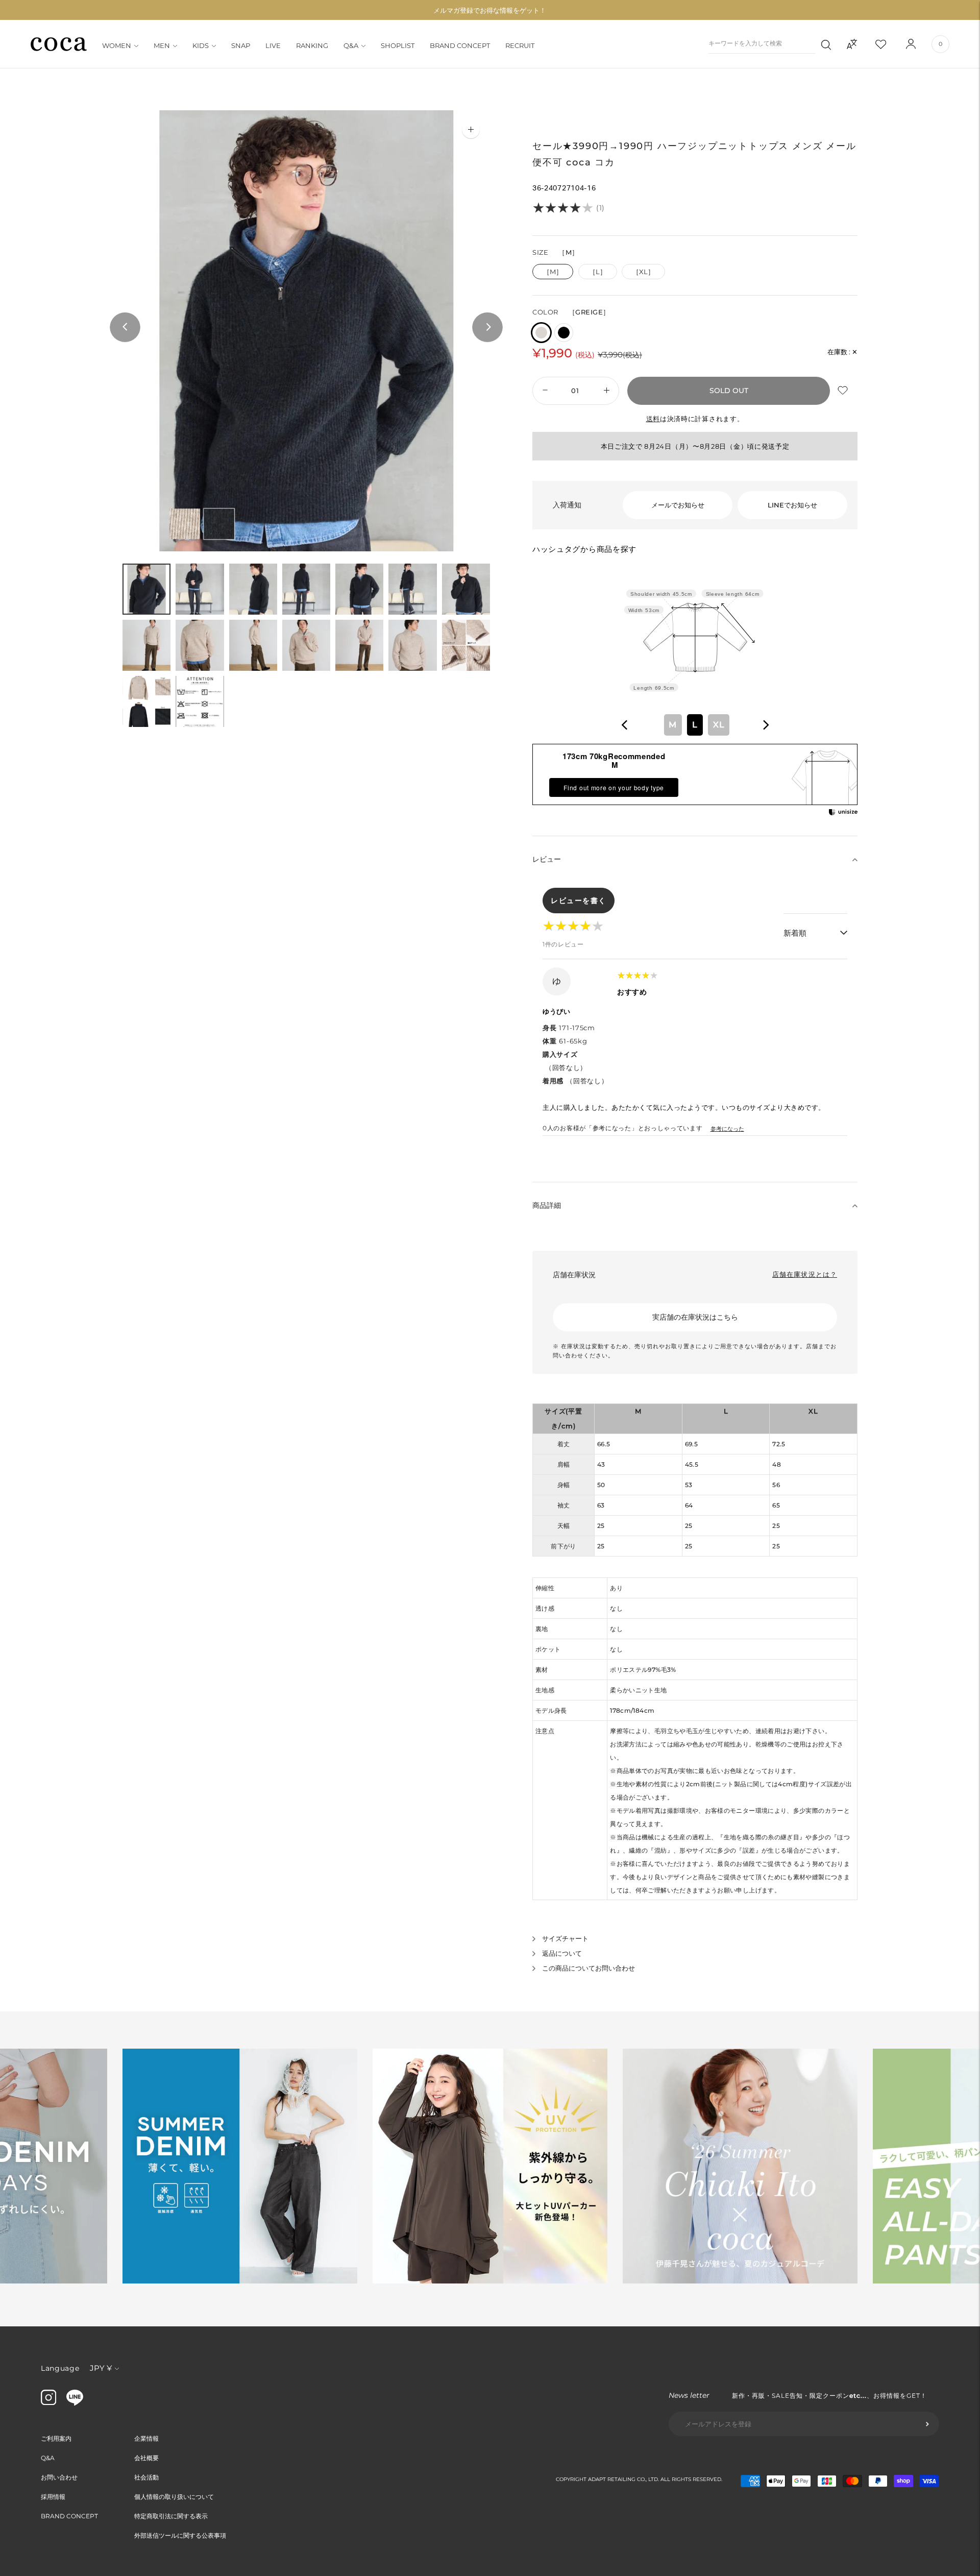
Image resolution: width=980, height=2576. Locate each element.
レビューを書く (579, 901)
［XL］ (643, 272)
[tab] (146, 589)
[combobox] (695, 725)
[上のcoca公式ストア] (75, 2403)
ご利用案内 (56, 2438)
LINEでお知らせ (792, 505)
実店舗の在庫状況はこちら (695, 1317)
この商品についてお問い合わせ (589, 1968)
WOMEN (117, 45)
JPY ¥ (101, 2368)
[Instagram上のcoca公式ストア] (48, 2402)
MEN (162, 45)
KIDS (201, 45)
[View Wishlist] (890, 44)
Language (60, 2368)
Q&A (351, 45)
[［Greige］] (541, 333)
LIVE (273, 45)
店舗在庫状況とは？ (805, 1274)
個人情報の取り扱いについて (174, 2497)
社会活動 (146, 2477)
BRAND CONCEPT (460, 45)
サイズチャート (565, 1938)
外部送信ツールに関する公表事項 (180, 2535)
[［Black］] (564, 333)
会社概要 (146, 2458)
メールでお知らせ (678, 505)
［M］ (553, 272)
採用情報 (53, 2497)
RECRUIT (520, 45)
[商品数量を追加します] (544, 391)
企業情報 (146, 2438)
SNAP (241, 45)
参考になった (727, 1129)
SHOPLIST (398, 45)
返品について (562, 1953)
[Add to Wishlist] (844, 391)
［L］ (598, 272)
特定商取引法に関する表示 (171, 2516)
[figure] (625, 725)
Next (487, 328)
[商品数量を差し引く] (607, 391)
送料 (653, 419)
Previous (125, 328)
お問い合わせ (59, 2477)
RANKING (312, 45)
